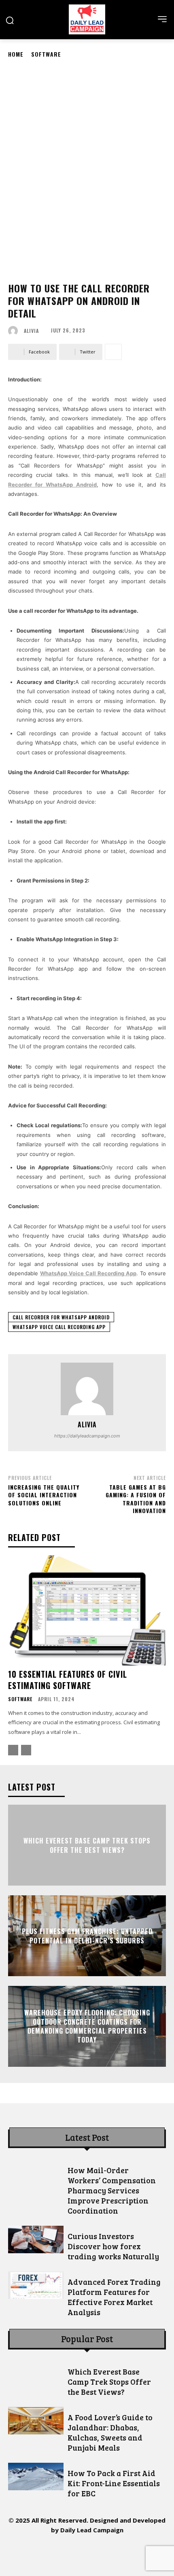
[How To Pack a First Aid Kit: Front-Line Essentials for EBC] (36, 2477)
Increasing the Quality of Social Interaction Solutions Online (44, 1495)
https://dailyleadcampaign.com (87, 1436)
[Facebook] (33, 2553)
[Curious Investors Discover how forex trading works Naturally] (36, 2239)
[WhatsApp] (124, 2553)
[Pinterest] (87, 2553)
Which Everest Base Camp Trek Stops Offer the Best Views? (87, 1845)
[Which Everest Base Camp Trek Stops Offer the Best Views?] (36, 2375)
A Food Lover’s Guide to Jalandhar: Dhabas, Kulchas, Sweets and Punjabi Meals (110, 2432)
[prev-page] (13, 1750)
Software (46, 54)
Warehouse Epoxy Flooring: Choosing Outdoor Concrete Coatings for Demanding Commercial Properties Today (87, 2026)
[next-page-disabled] (26, 1750)
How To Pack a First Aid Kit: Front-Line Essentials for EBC (114, 2483)
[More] (113, 352)
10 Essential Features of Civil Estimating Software (68, 1680)
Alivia (31, 331)
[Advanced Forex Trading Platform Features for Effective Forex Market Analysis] (36, 2285)
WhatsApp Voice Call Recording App (59, 1327)
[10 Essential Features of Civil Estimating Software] (87, 1610)
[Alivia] (15, 331)
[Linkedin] (69, 2553)
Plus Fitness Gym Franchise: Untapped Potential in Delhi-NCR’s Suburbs (87, 1936)
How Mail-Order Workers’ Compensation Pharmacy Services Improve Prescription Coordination (112, 2190)
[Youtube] (142, 2553)
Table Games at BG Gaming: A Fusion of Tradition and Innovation (136, 1499)
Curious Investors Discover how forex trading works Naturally (113, 2246)
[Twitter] (105, 2553)
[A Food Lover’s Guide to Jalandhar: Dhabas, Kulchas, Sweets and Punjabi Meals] (36, 2421)
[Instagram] (51, 2553)
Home (16, 54)
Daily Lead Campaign (92, 2530)
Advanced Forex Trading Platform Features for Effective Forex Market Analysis (114, 2297)
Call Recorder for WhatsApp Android (61, 1317)
